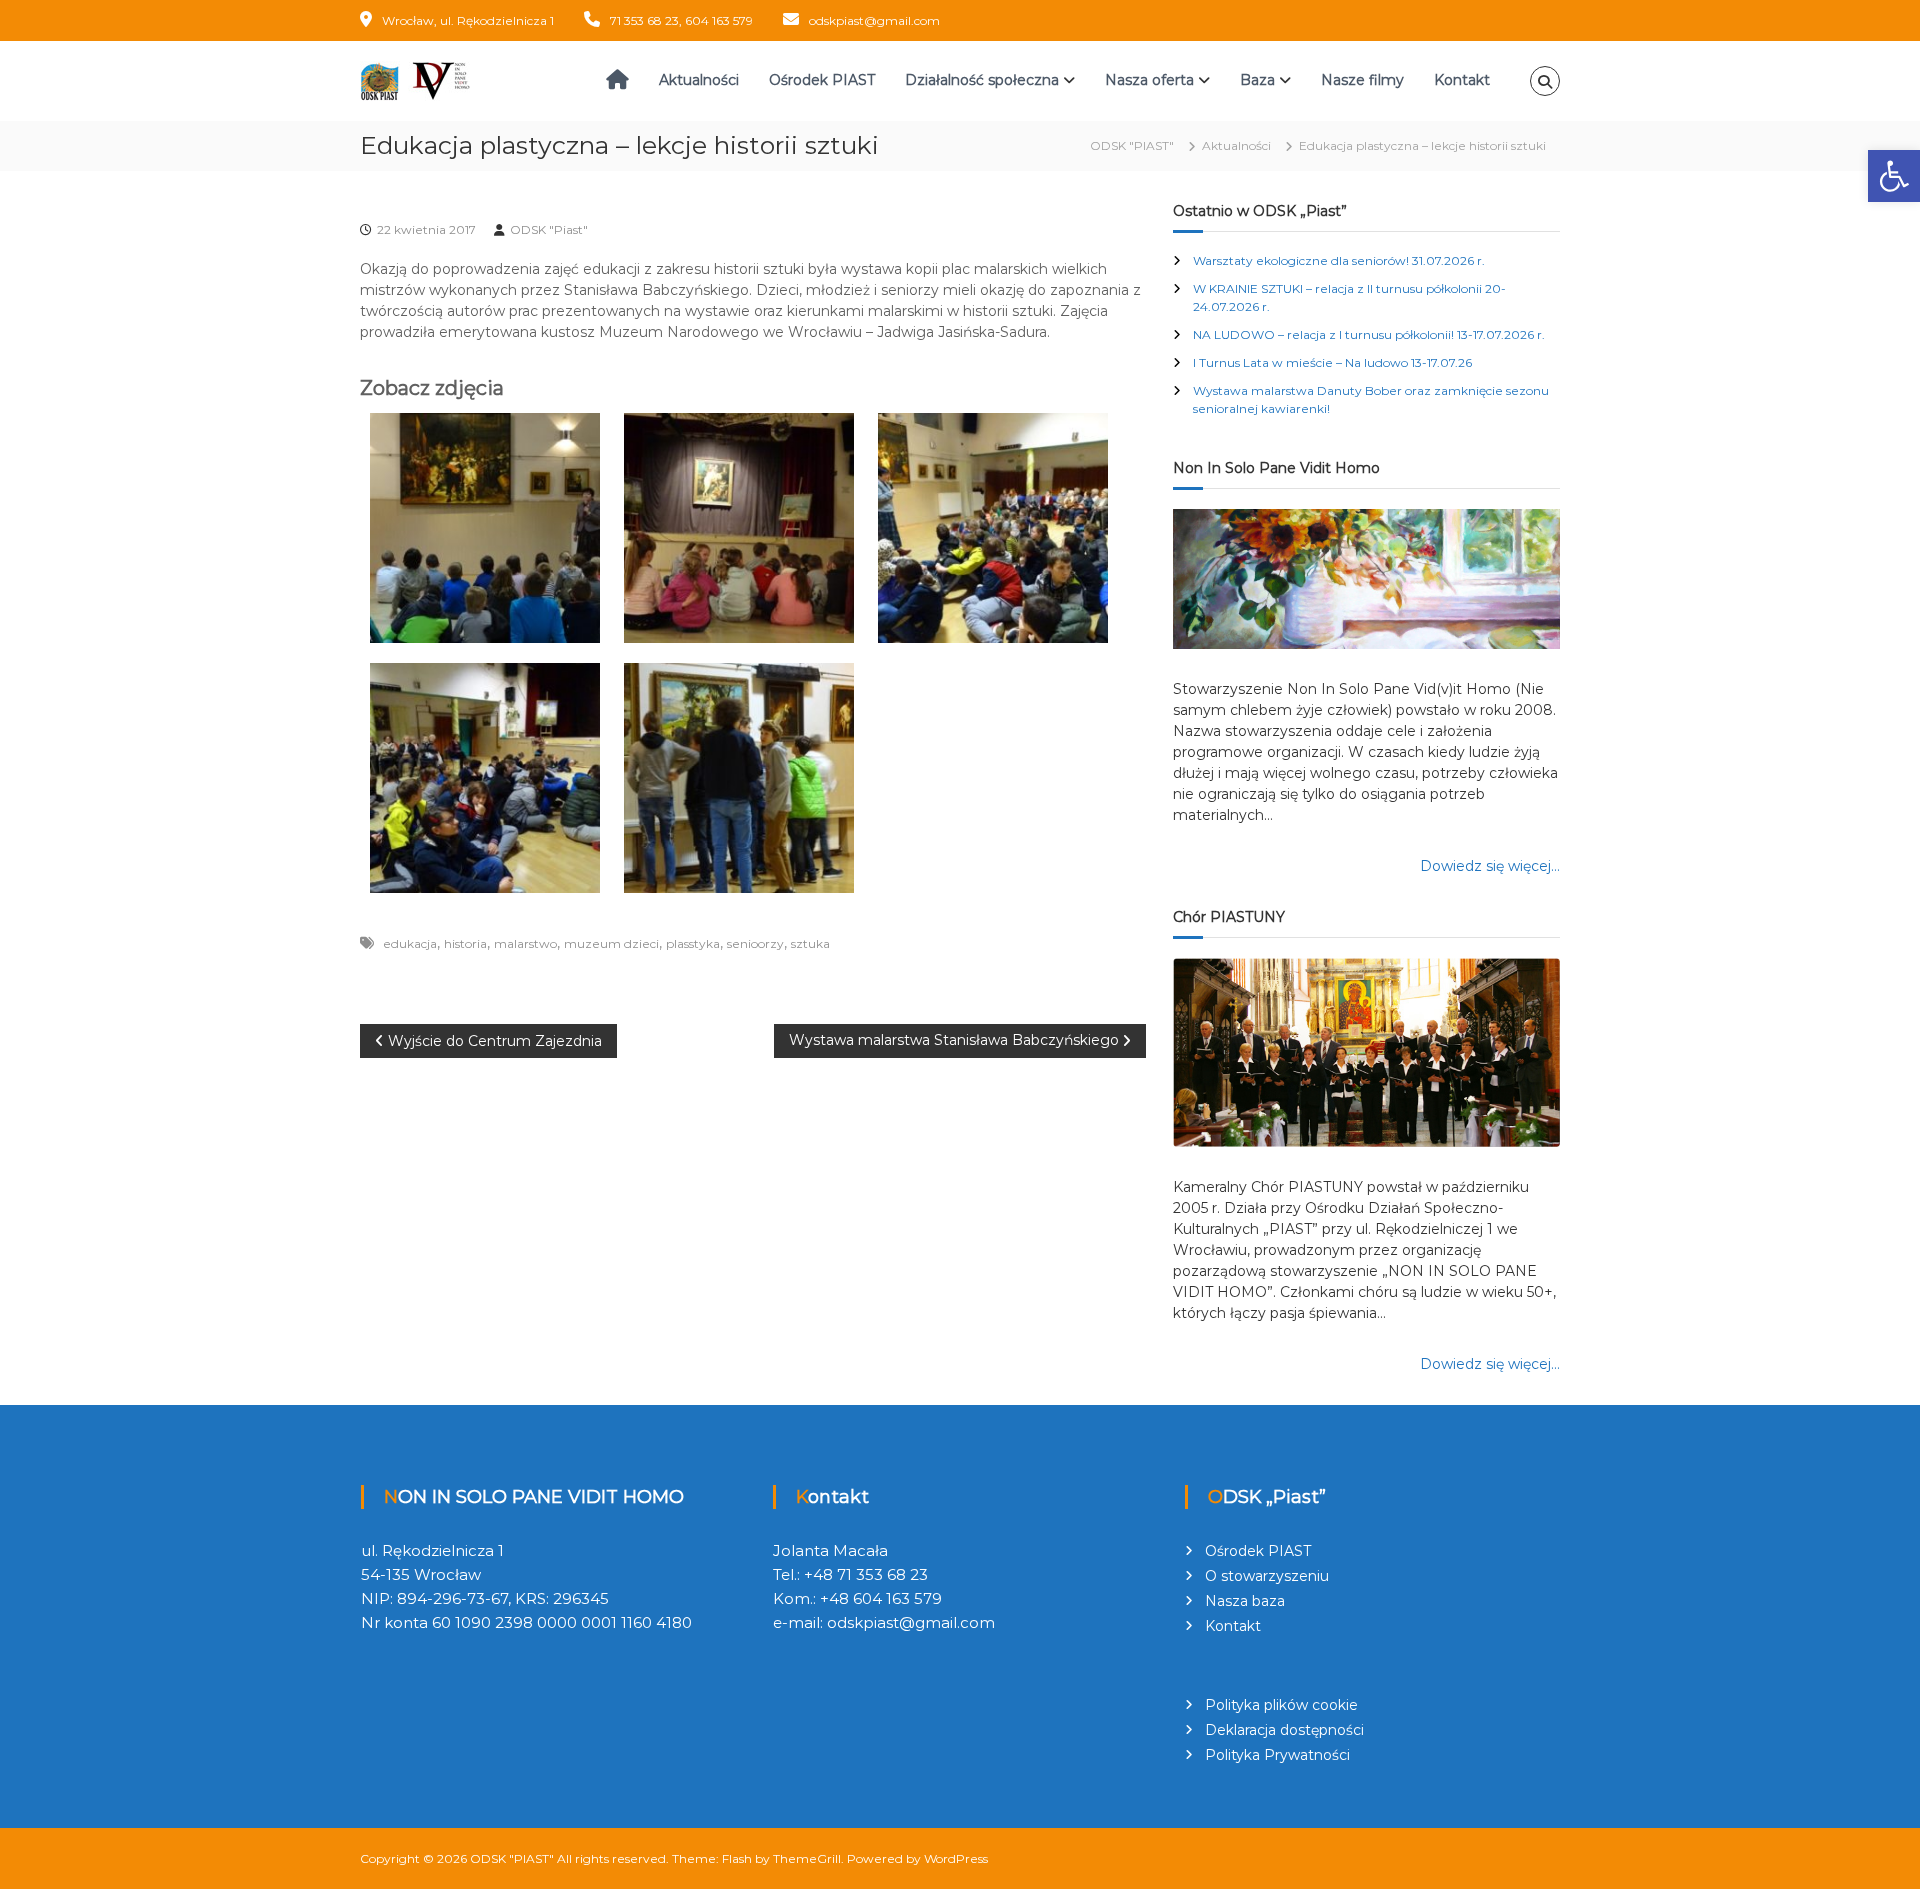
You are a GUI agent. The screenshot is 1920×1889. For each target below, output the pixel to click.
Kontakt (1462, 80)
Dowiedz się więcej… (1490, 866)
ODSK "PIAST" (512, 1858)
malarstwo (525, 943)
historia (465, 943)
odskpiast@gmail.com (874, 20)
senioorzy (755, 943)
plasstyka (693, 943)
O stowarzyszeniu (1267, 1576)
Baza (1257, 80)
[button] (1894, 176)
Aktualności (699, 80)
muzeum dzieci (611, 943)
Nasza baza (1245, 1601)
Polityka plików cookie (1281, 1705)
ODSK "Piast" (549, 229)
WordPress (956, 1858)
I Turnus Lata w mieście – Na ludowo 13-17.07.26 (1332, 362)
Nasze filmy (1362, 80)
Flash (737, 1858)
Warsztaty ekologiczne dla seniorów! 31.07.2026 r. (1339, 260)
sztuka (810, 943)
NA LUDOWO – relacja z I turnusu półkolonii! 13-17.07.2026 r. (1369, 334)
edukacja (410, 943)
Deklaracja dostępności (1284, 1730)
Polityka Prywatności (1277, 1755)
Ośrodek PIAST (822, 80)
